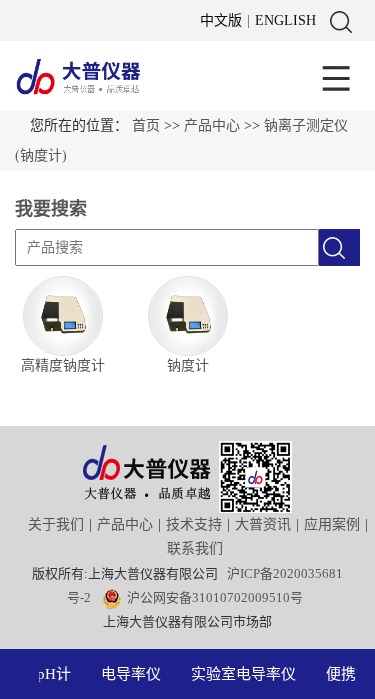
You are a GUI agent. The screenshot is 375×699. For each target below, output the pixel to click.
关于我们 (56, 524)
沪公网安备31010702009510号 (215, 597)
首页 (146, 125)
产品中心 (212, 125)
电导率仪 (129, 674)
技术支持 (194, 524)
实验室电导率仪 (241, 674)
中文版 (221, 20)
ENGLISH (285, 20)
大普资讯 (263, 524)
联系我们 (195, 548)
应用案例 (332, 524)
